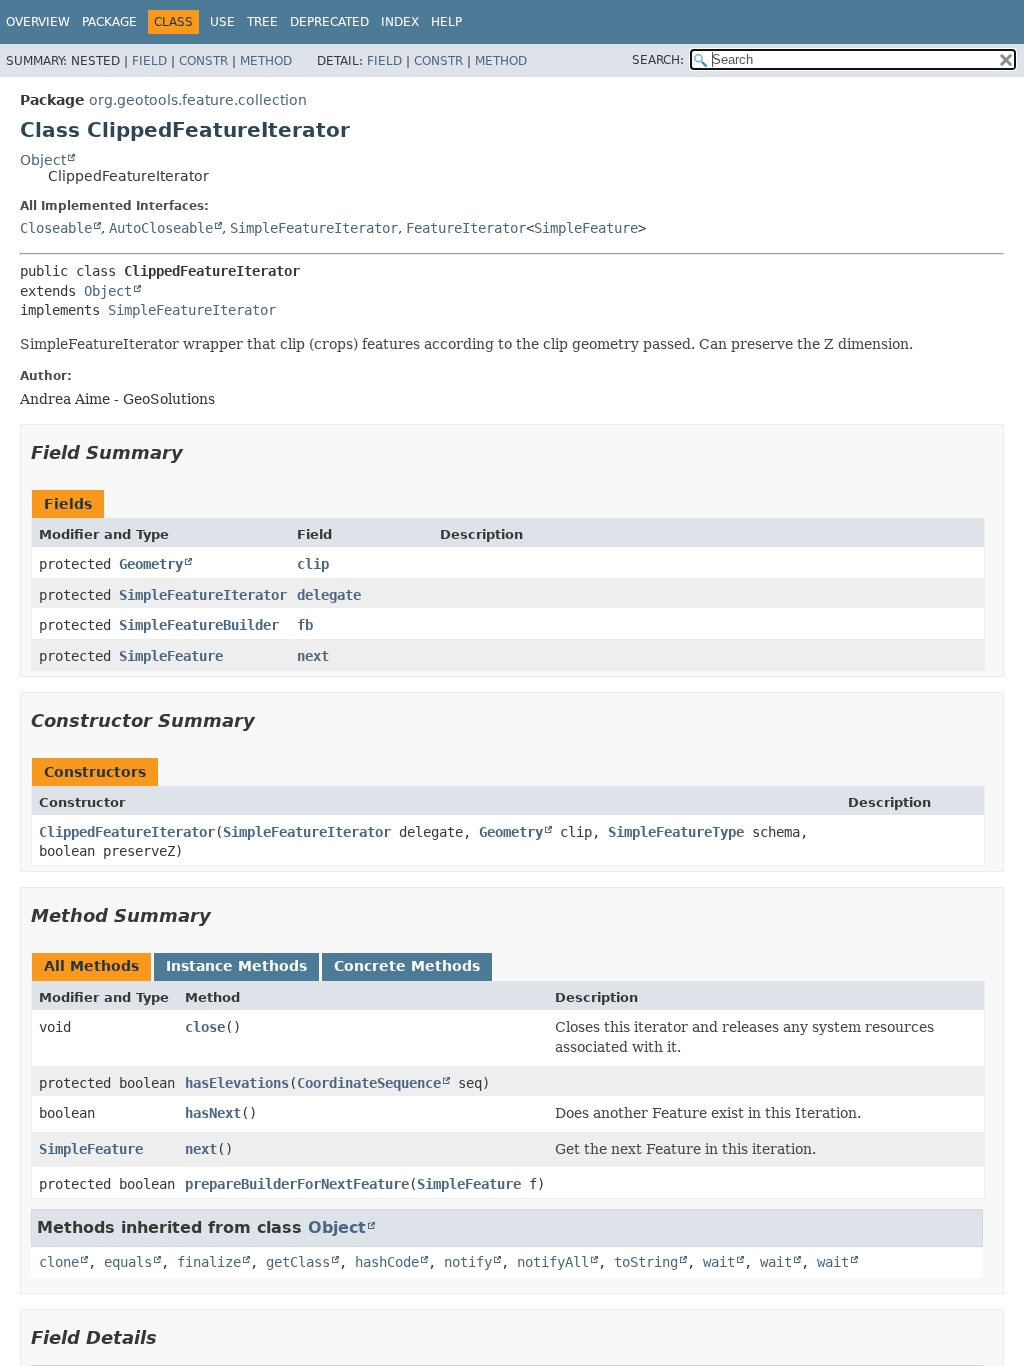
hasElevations (237, 1083)
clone (59, 1262)
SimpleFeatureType (676, 832)
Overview (38, 22)
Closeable (56, 228)
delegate (329, 595)
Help (446, 22)
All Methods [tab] (91, 966)
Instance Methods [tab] (236, 966)
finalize (209, 1262)
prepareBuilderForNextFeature (297, 1184)
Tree (262, 22)
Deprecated (329, 22)
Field (149, 61)
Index (400, 22)
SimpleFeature (586, 228)
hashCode (387, 1262)
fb (305, 625)
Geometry (151, 564)
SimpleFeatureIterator (314, 228)
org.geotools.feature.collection (198, 100)
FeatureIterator (466, 228)
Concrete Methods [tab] (407, 966)
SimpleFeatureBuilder (199, 625)
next (313, 656)
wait (719, 1262)
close (205, 1027)
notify (468, 1262)
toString (646, 1262)
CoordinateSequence (369, 1083)
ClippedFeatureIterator (127, 832)
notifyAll (553, 1262)
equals (128, 1262)
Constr (203, 61)
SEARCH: (658, 60)
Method (266, 61)
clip (313, 564)
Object (43, 160)
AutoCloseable (161, 228)
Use (222, 22)
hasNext (213, 1113)
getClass (298, 1262)
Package (109, 22)
